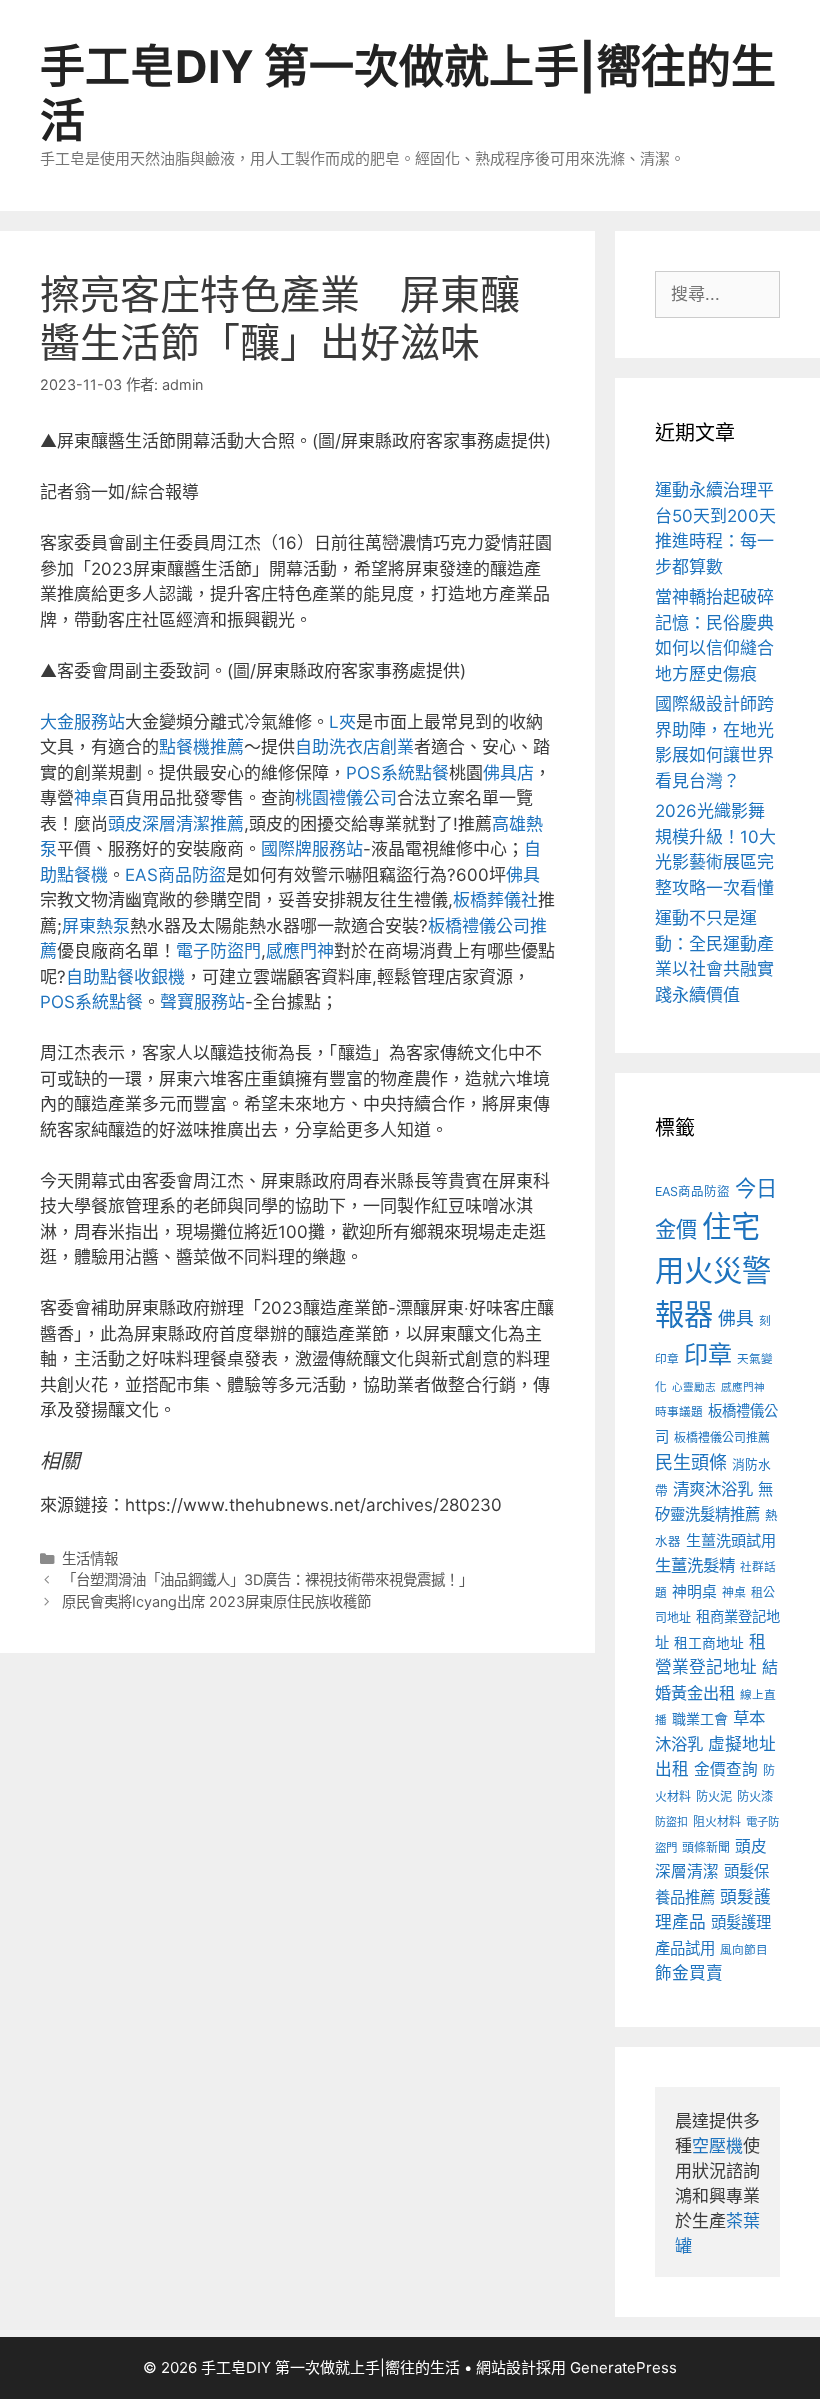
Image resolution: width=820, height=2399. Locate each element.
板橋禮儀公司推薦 (722, 1437)
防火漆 (755, 1796)
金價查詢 (726, 1769)
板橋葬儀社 (495, 900)
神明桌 (694, 1592)
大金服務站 (82, 722)
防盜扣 (671, 1822)
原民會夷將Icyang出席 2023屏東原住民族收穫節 (216, 1601)
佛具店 (508, 773)
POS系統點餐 (397, 773)
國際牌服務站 (312, 849)
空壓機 (717, 2146)
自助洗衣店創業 (354, 747)
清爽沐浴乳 (713, 1489)
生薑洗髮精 (695, 1565)
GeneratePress (623, 2367)
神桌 (91, 798)
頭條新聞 (706, 1847)
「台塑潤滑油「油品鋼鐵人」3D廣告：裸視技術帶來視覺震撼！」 (267, 1579)
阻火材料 (717, 1821)
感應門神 (300, 951)
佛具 (523, 875)
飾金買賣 (689, 1973)
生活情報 (90, 1558)
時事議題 (679, 1412)
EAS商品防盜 (175, 875)
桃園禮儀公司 (346, 798)
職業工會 (700, 1718)
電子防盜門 (218, 951)
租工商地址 (709, 1643)
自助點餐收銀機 (125, 977)
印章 (708, 1354)
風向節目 (744, 1950)
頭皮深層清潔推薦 (176, 824)
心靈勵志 (694, 1387)
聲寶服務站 (202, 1002)
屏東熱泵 (96, 926)
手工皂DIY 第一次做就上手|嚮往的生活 (408, 93)
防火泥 (714, 1796)
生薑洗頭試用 (731, 1540)
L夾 (342, 722)
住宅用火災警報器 (713, 1270)
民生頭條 (691, 1462)
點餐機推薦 (201, 747)
